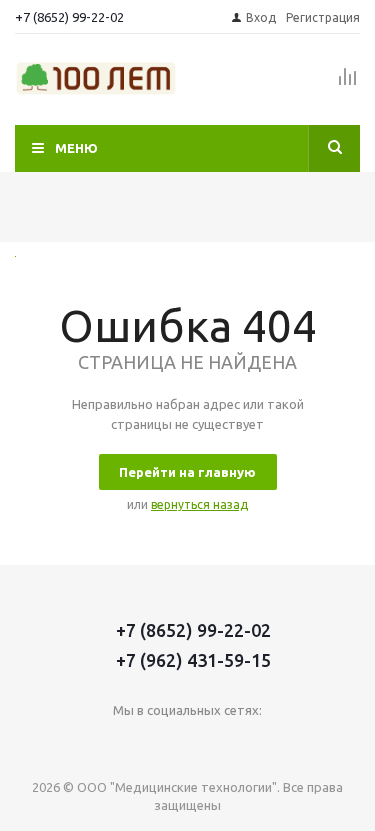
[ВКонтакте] (126, 743)
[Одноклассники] (167, 743)
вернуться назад (199, 504)
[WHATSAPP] (249, 743)
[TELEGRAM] (208, 743)
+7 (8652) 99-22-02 (69, 17)
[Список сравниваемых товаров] (348, 85)
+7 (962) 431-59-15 (193, 660)
